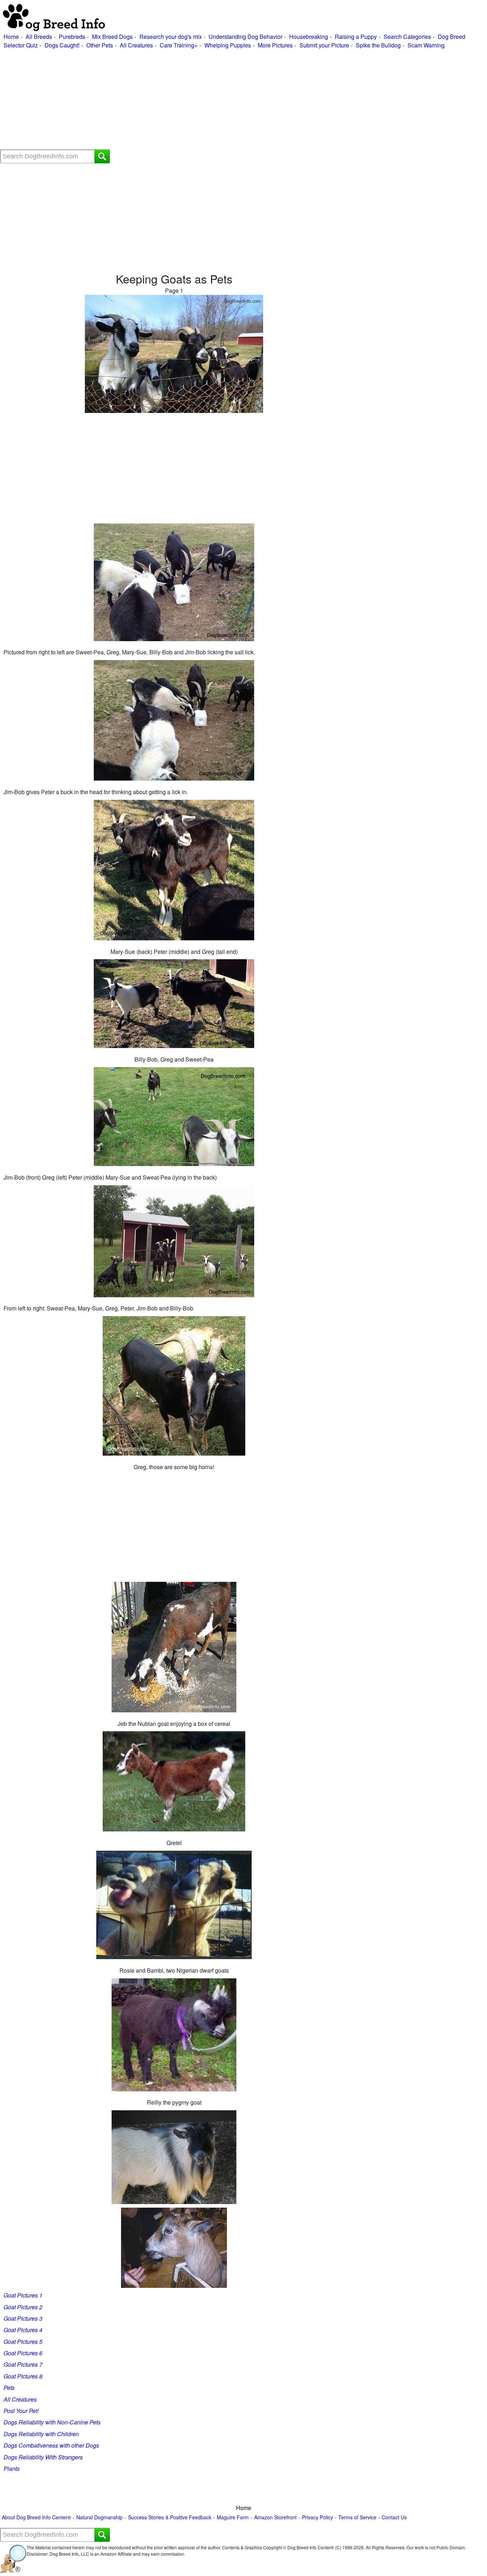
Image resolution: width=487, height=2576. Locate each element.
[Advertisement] (214, 99)
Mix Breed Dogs (112, 37)
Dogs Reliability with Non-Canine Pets (52, 2422)
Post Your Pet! (21, 2411)
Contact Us (394, 2517)
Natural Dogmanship (99, 2517)
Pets (9, 2388)
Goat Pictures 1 (23, 2295)
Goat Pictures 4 (23, 2330)
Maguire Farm (233, 2517)
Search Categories (407, 37)
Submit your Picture (324, 45)
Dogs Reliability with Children (41, 2434)
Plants (12, 2468)
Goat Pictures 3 (23, 2318)
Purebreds (72, 37)
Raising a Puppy (356, 37)
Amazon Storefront (275, 2517)
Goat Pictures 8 (23, 2376)
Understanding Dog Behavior (245, 37)
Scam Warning (426, 45)
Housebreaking (309, 37)
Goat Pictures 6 (23, 2353)
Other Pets (100, 45)
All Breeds (39, 37)
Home (11, 37)
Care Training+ (179, 45)
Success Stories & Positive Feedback (170, 2517)
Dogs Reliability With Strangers (43, 2457)
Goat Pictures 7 (23, 2364)
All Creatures (136, 45)
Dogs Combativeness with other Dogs (51, 2445)
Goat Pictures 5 (23, 2342)
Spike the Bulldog (378, 45)
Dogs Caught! (62, 45)
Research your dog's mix (171, 37)
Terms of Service (357, 2517)
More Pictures (275, 45)
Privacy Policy (317, 2517)
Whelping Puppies (228, 45)
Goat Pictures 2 (23, 2307)
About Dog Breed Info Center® (36, 2517)
